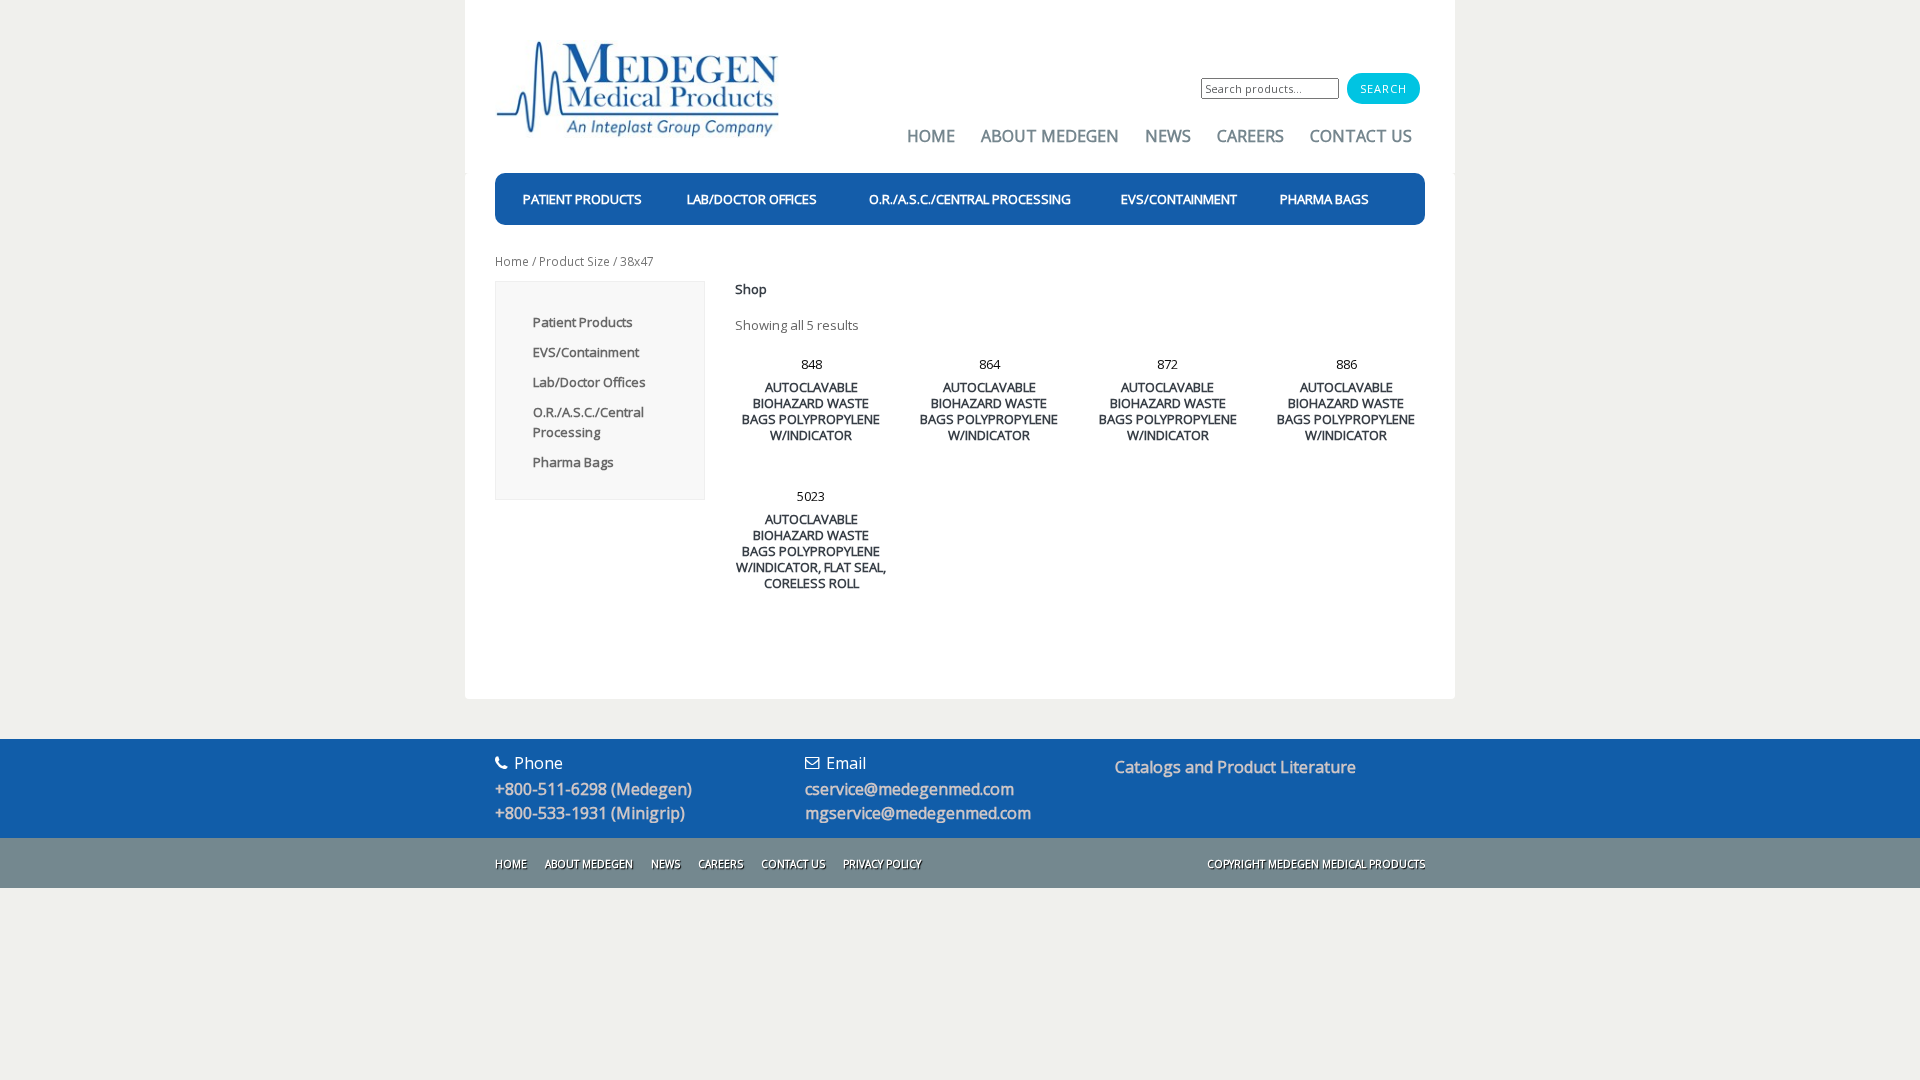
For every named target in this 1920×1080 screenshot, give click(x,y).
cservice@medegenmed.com (909, 789)
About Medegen (1050, 136)
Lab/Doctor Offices (589, 382)
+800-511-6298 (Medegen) (593, 789)
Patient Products (583, 322)
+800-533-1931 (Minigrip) (590, 813)
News (1168, 136)
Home (931, 136)
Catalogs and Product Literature (1235, 767)
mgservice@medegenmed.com (918, 813)
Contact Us (1361, 136)
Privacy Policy (882, 864)
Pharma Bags (573, 462)
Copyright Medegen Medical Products (1316, 864)
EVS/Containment (586, 352)
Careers (1250, 136)
